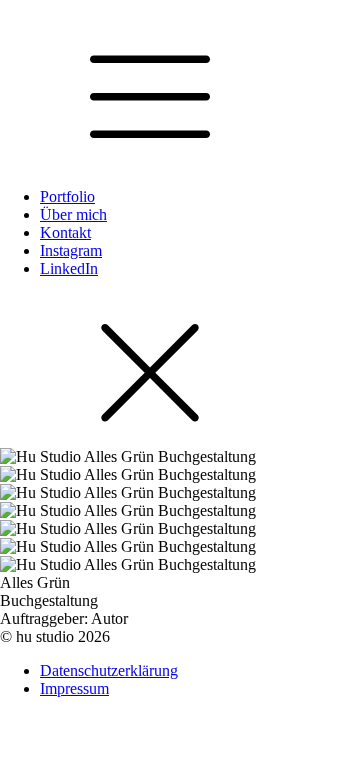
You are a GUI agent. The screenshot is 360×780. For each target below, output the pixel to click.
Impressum (74, 688)
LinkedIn (69, 268)
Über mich (73, 214)
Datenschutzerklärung (109, 670)
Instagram (71, 250)
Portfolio (67, 196)
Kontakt (65, 232)
